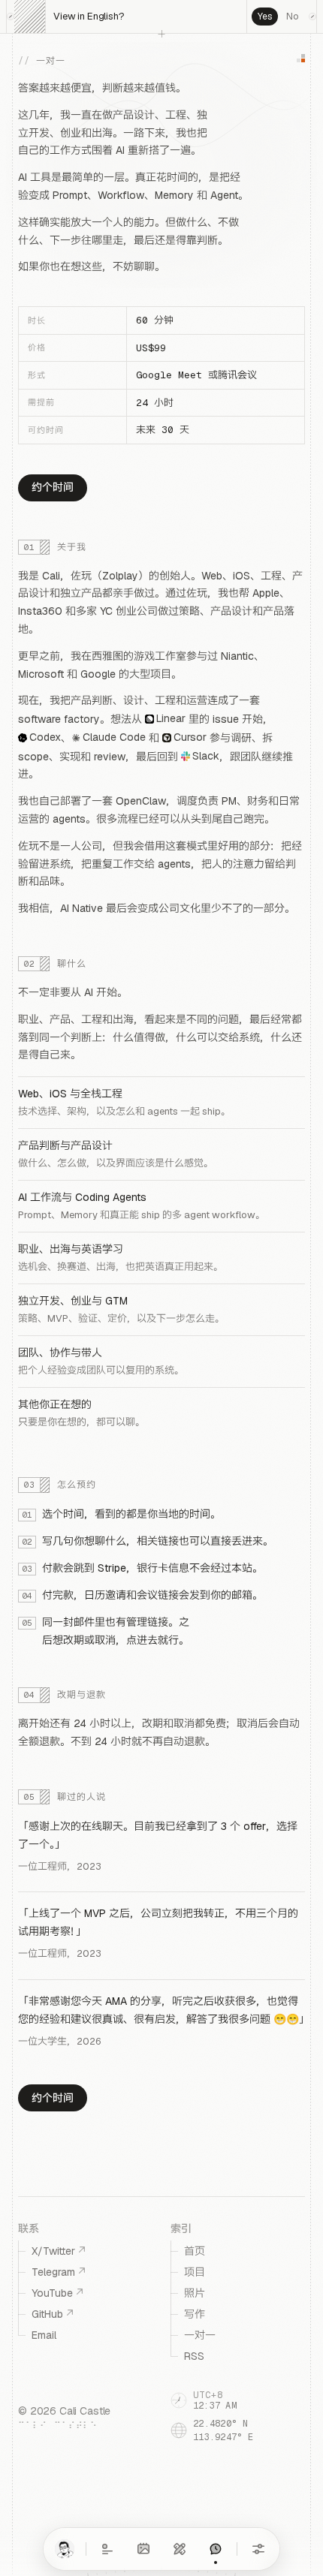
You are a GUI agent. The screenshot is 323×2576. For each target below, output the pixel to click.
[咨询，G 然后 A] (216, 2549)
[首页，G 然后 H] (65, 2549)
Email (44, 2335)
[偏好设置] (258, 2549)
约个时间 (53, 487)
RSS (194, 2356)
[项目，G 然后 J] (180, 2549)
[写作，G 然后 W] (107, 2549)
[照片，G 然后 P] (143, 2549)
